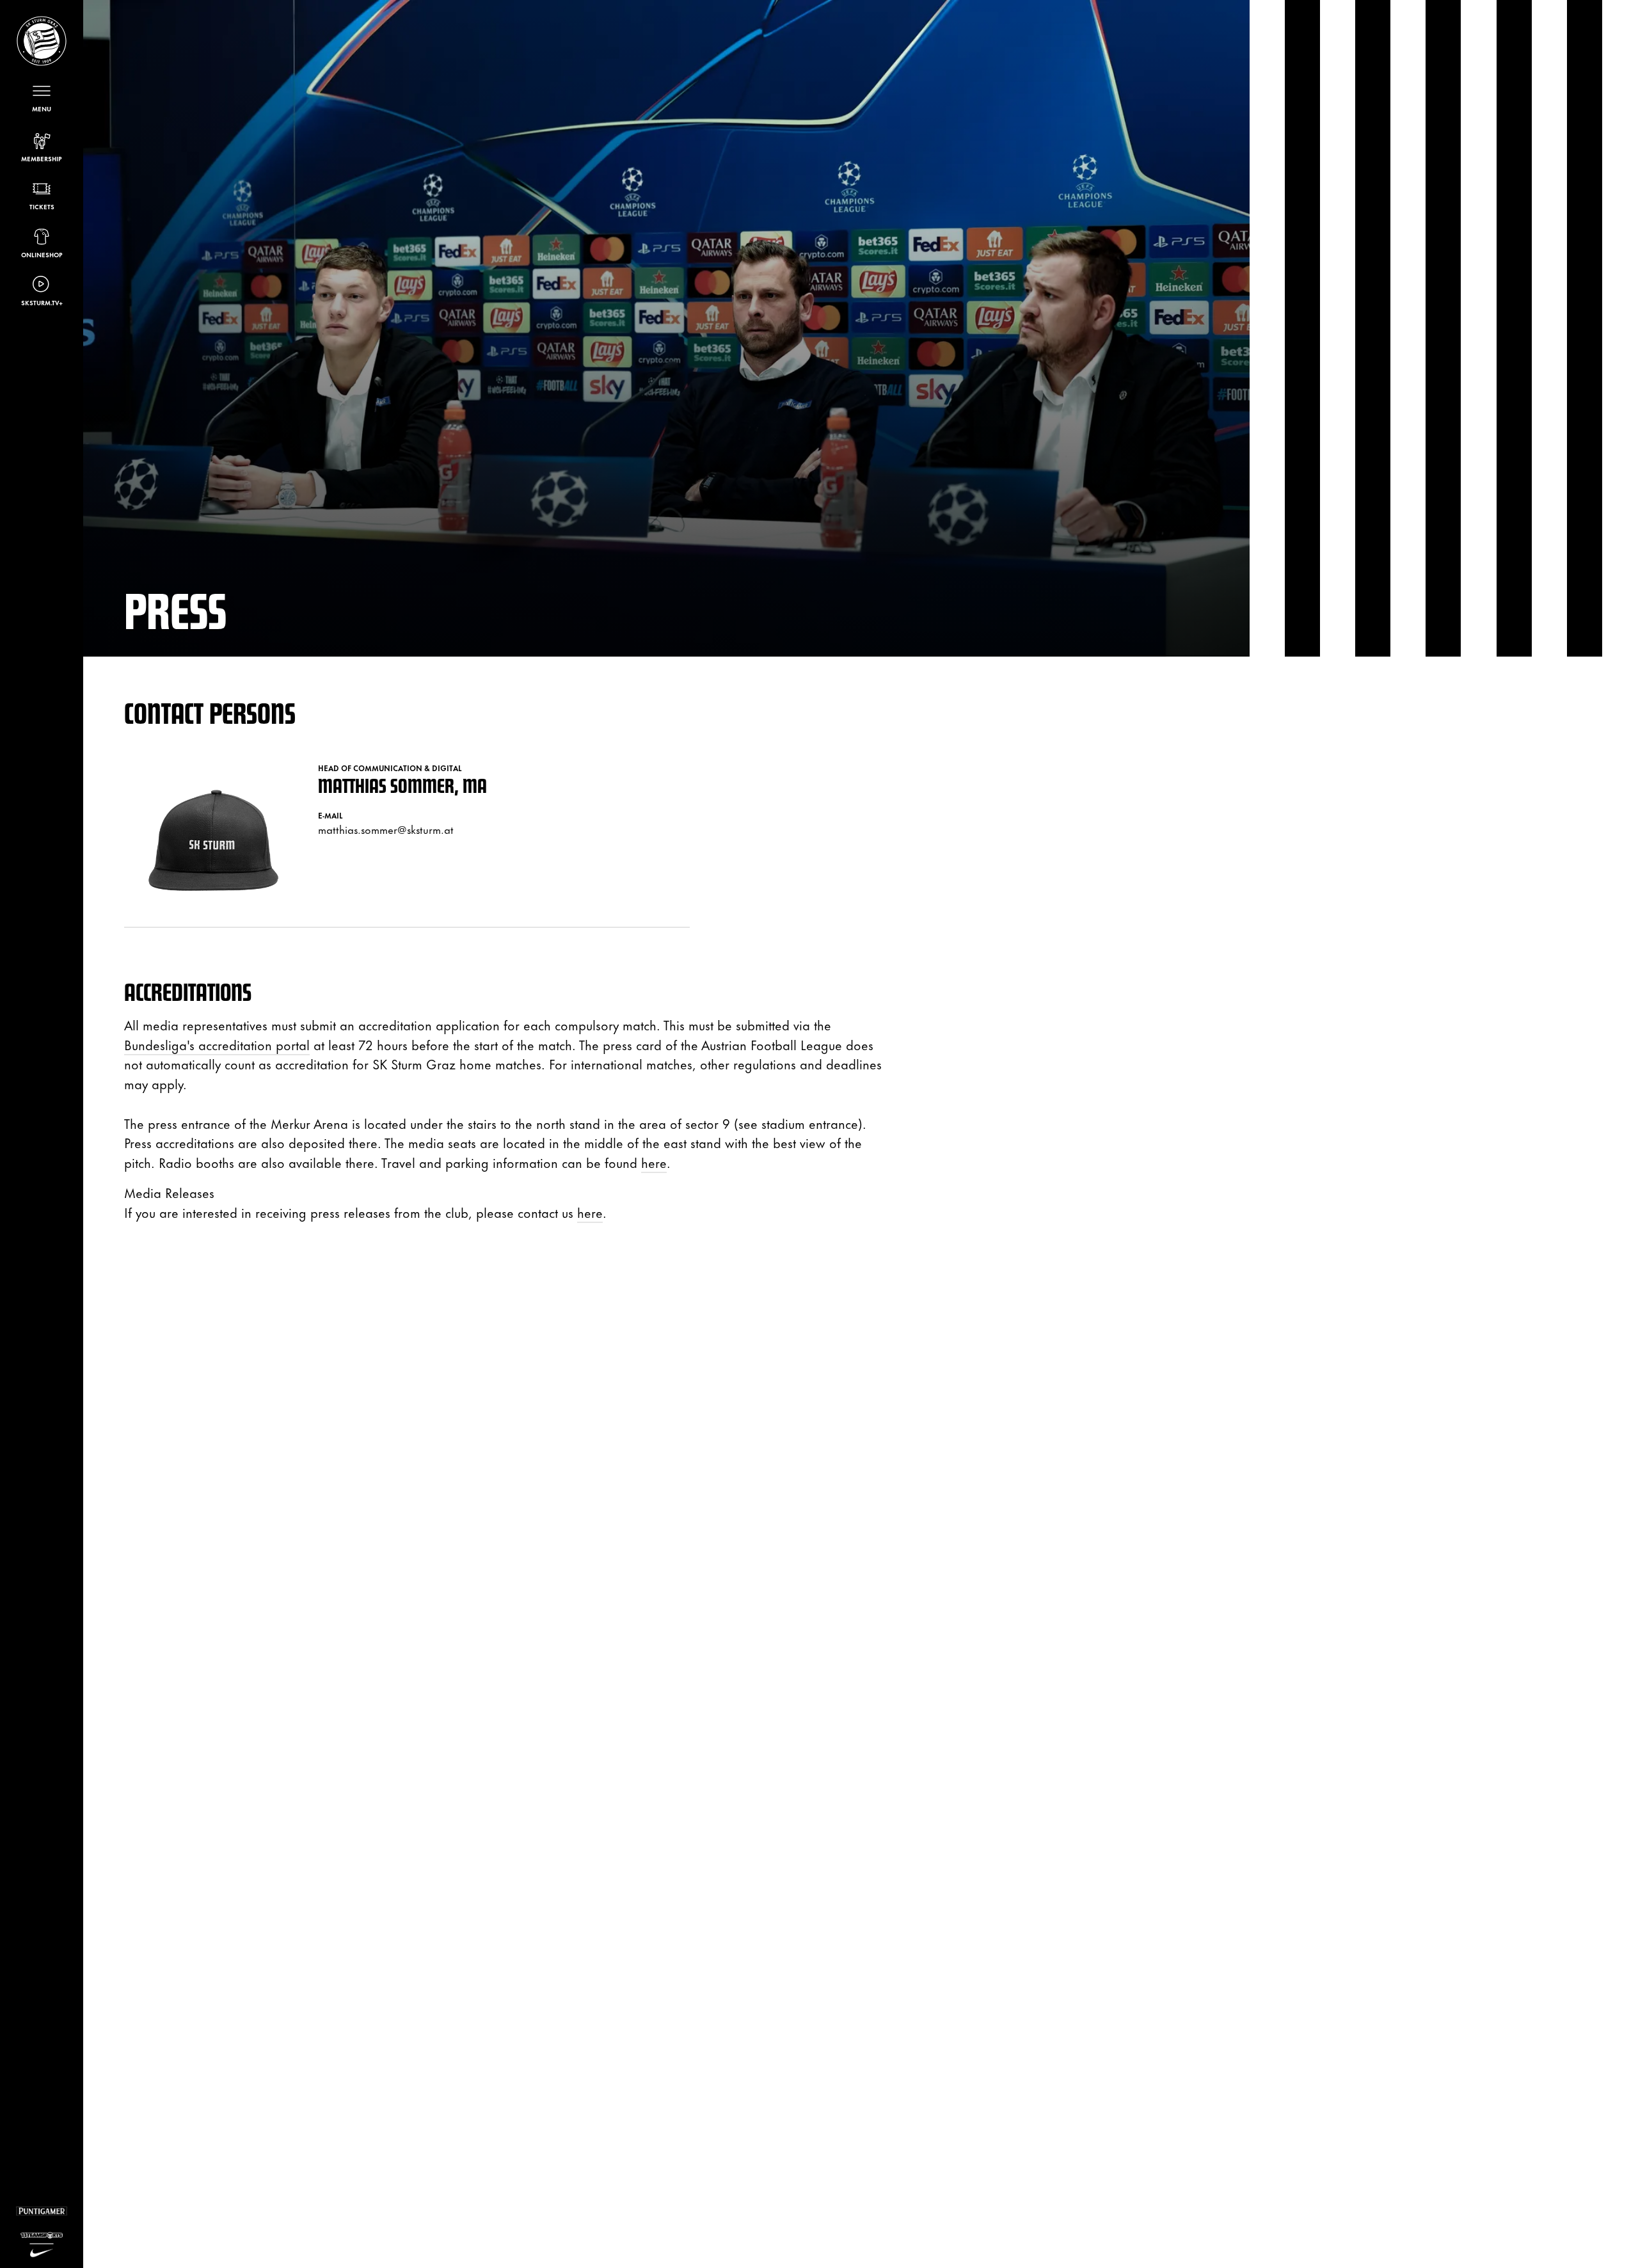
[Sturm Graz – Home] (42, 41)
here (654, 1162)
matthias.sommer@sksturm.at (386, 829)
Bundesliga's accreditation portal (217, 1044)
